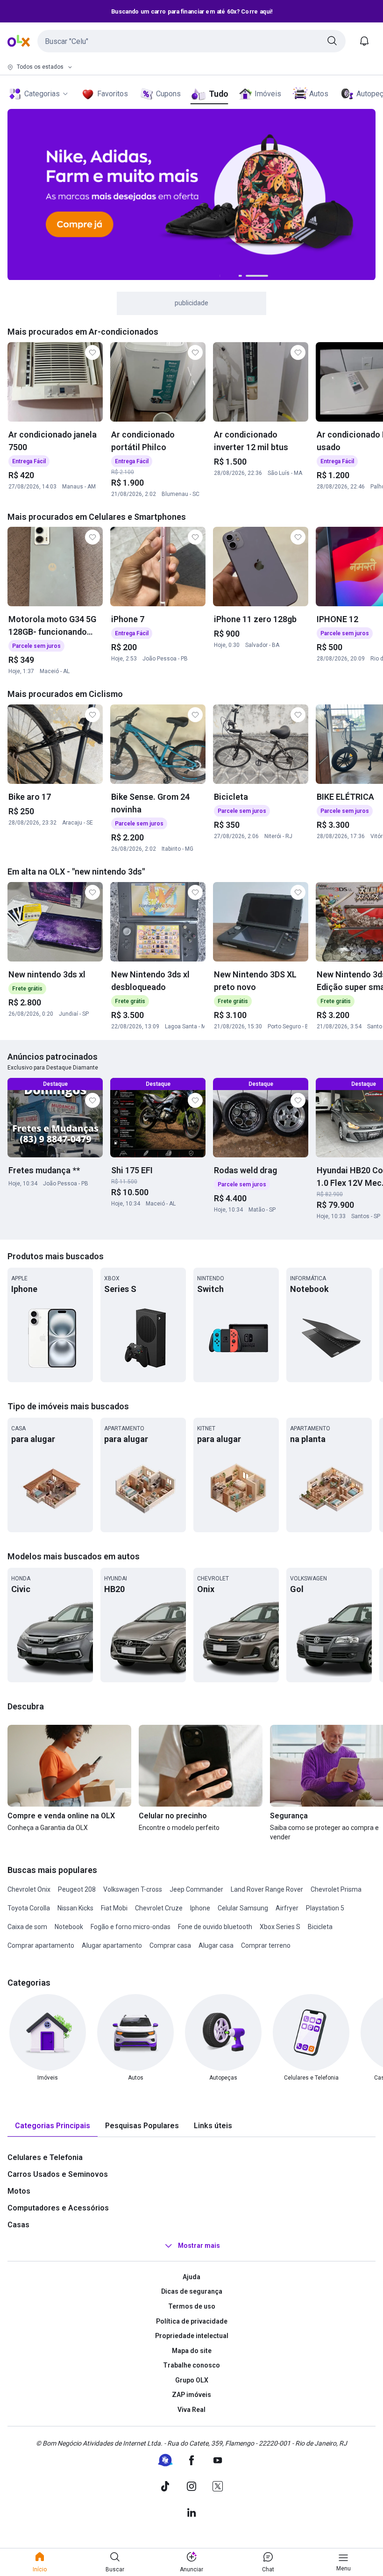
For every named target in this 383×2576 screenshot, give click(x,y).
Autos (319, 94)
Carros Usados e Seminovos (58, 2174)
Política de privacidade (192, 2321)
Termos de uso (192, 2306)
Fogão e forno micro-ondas (131, 1927)
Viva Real (191, 2410)
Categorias (42, 94)
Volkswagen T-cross (133, 1889)
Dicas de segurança (192, 2291)
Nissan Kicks (75, 1908)
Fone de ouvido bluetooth (215, 1927)
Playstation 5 (325, 1908)
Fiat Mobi (114, 1908)
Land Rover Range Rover (267, 1889)
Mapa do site (192, 2351)
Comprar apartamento (41, 1945)
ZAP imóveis (191, 2395)
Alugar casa (216, 1945)
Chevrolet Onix (29, 1889)
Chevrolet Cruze (159, 1908)
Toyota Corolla (29, 1908)
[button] (191, 41)
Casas (18, 2225)
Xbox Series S (280, 1927)
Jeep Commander (196, 1889)
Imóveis (268, 94)
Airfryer (287, 1908)
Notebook (69, 1927)
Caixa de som (27, 1927)
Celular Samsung (243, 1908)
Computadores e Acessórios (58, 2208)
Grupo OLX (192, 2380)
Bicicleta (320, 1927)
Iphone (200, 1908)
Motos (19, 2191)
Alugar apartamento (112, 1945)
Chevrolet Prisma (336, 1889)
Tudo (218, 94)
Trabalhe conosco (191, 2365)
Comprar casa (170, 1945)
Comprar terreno (266, 1945)
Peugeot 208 (77, 1889)
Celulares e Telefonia (45, 2157)
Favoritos (113, 94)
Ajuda (191, 2277)
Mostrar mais (199, 2246)
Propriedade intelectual (192, 2336)
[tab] (53, 2126)
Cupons (168, 94)
